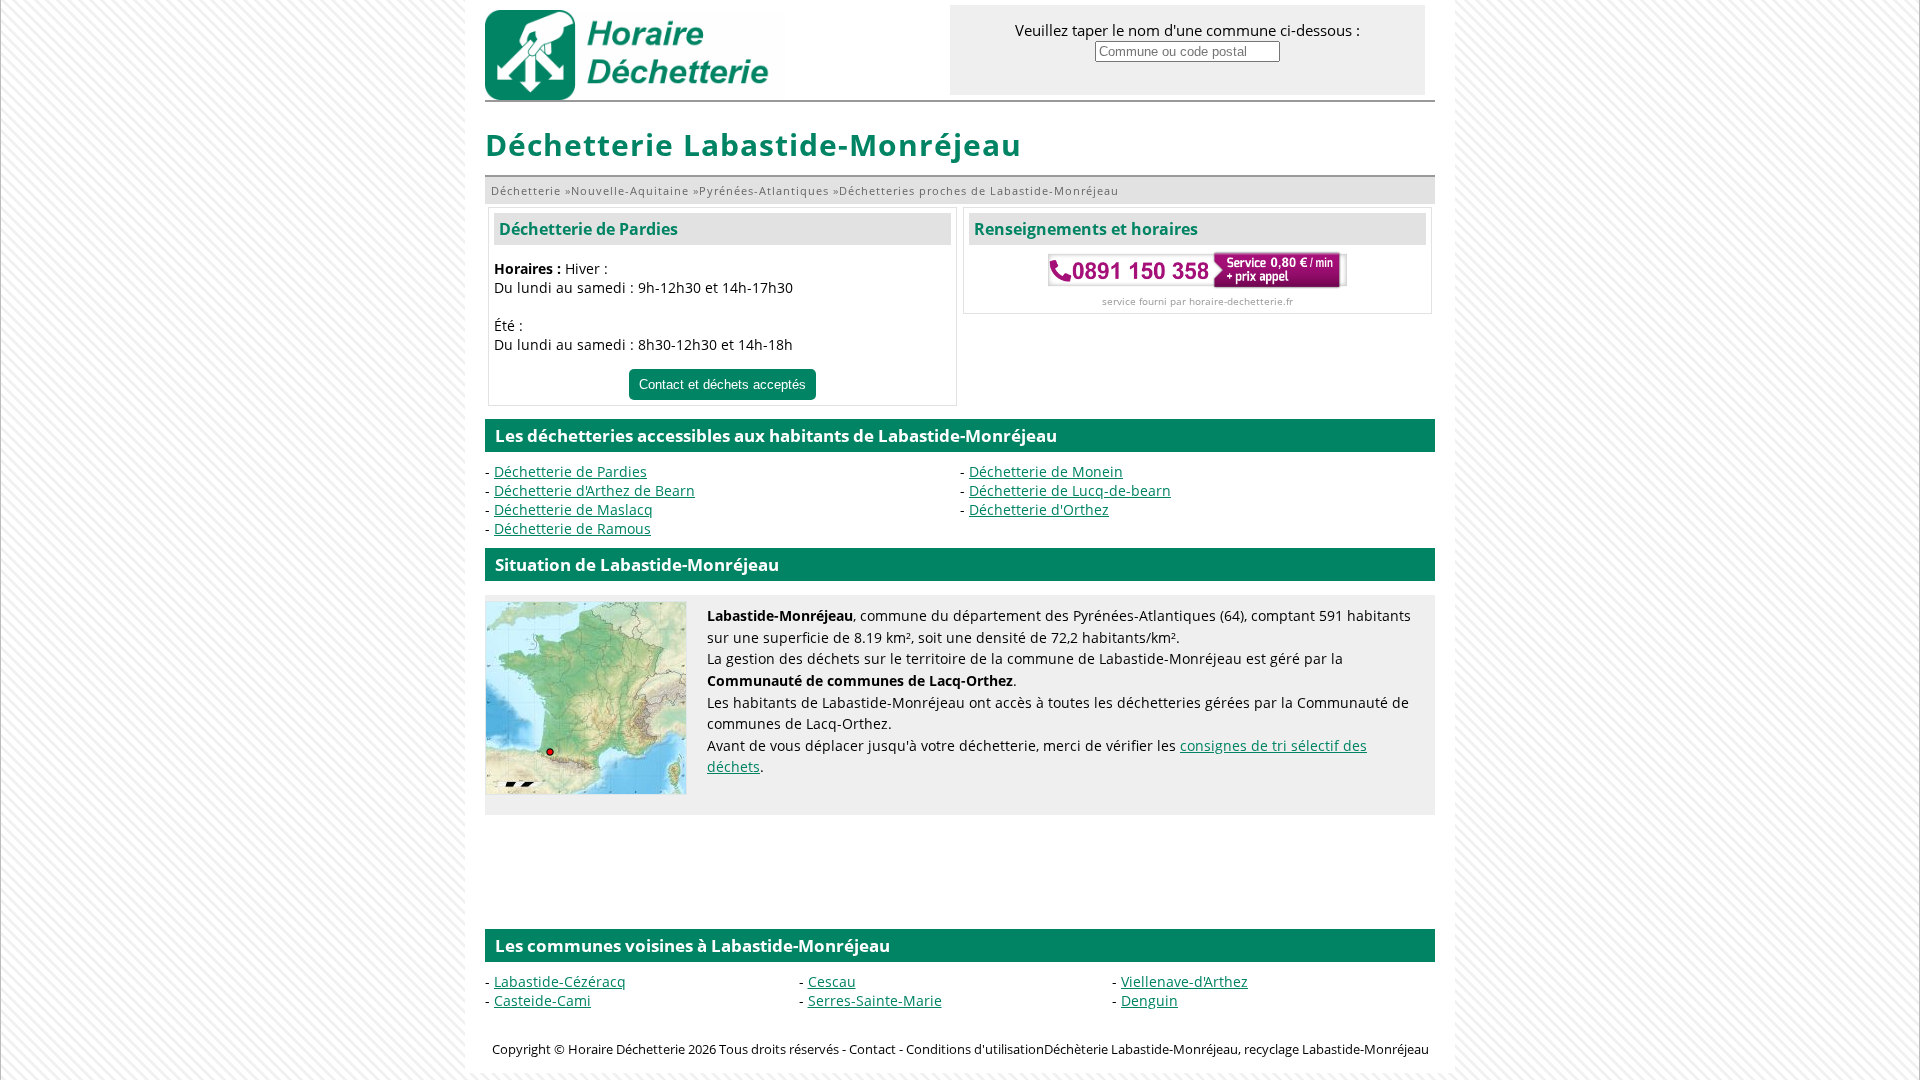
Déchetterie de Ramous (572, 528)
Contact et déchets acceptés (722, 384)
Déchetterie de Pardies (588, 229)
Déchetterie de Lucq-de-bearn (1070, 490)
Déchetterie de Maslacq (573, 509)
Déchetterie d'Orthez (1039, 509)
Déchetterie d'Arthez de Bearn (594, 490)
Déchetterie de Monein (1046, 471)
